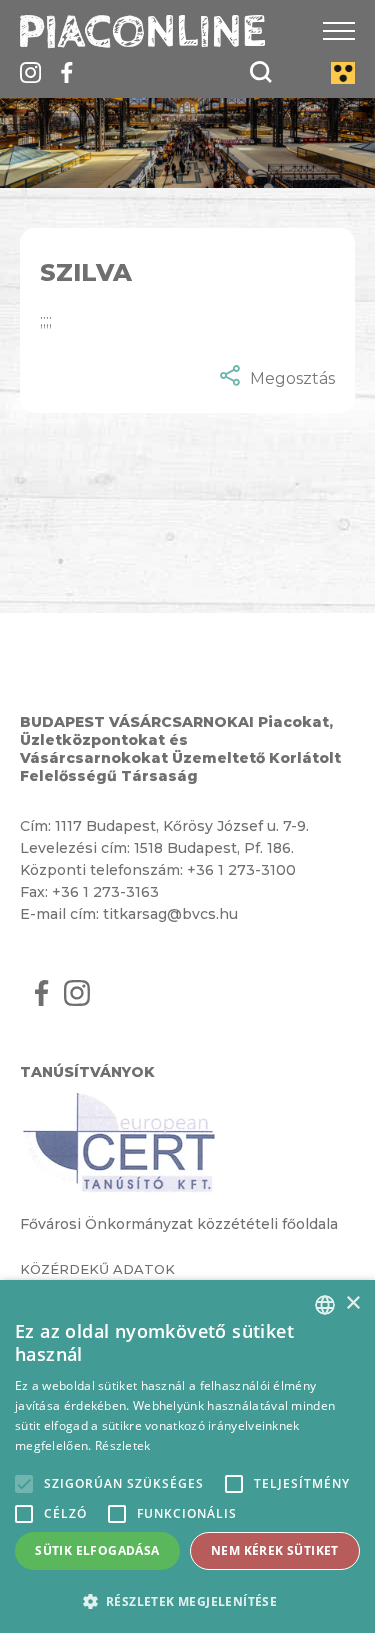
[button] (187, 1600)
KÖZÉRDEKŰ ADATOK (97, 1269)
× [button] (352, 1303)
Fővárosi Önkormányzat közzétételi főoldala (179, 1224)
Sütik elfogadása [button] (97, 1550)
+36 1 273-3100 (241, 870)
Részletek (123, 1445)
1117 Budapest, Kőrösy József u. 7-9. (182, 826)
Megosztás (292, 378)
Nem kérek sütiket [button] (275, 1550)
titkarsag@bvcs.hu (170, 914)
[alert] (187, 1456)
